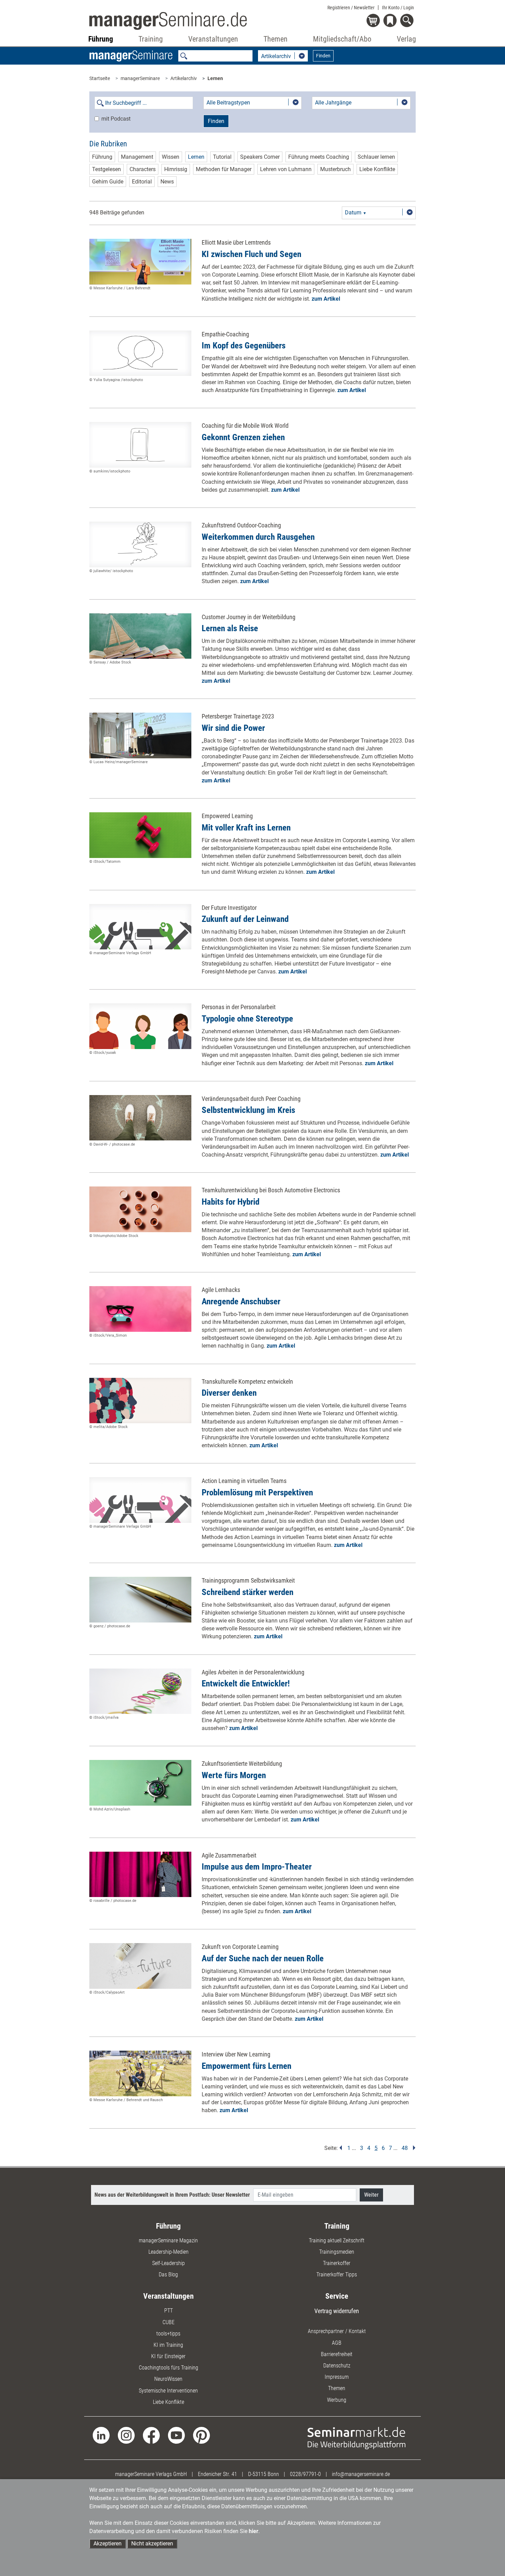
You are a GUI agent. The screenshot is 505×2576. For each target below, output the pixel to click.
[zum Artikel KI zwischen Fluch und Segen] (140, 262)
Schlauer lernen (376, 157)
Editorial (142, 182)
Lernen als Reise (230, 628)
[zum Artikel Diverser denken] (140, 1401)
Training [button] (151, 39)
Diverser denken (229, 1393)
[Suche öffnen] (408, 21)
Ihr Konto (398, 8)
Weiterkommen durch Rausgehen (258, 537)
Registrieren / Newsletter (351, 8)
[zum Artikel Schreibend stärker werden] (140, 1600)
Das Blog (168, 2274)
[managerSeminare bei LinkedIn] (101, 2435)
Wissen (171, 157)
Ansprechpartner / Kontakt (337, 2331)
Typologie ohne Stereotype (247, 1019)
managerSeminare (140, 78)
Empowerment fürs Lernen (246, 2066)
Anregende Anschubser (241, 1301)
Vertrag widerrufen (337, 2311)
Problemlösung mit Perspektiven (257, 1492)
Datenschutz (337, 2366)
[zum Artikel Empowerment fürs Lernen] (140, 2073)
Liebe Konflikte (377, 169)
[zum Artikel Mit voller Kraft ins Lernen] (140, 835)
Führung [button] (101, 39)
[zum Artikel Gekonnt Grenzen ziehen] (140, 445)
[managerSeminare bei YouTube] (176, 2435)
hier (254, 2531)
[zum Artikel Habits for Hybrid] (140, 1209)
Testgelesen (106, 169)
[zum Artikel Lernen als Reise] (140, 636)
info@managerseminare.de (361, 2474)
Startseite (100, 78)
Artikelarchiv (184, 78)
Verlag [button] (406, 39)
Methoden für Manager (224, 169)
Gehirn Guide (108, 182)
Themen (337, 2388)
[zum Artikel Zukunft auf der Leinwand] (140, 927)
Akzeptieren (108, 2544)
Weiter (371, 2195)
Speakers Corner (260, 157)
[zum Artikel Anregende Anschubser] (140, 1309)
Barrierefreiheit (337, 2354)
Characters (143, 169)
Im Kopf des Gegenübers (244, 345)
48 (405, 2148)
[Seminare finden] (356, 2438)
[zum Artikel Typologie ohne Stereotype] (140, 1026)
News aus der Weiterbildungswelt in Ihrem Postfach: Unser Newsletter (172, 2195)
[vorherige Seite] (341, 2148)
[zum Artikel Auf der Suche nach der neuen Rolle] (140, 1966)
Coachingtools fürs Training (169, 2368)
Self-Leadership (169, 2263)
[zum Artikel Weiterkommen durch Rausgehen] (140, 544)
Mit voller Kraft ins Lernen (246, 828)
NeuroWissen (168, 2379)
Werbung (337, 2400)
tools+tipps (168, 2334)
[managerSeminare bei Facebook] (151, 2435)
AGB (337, 2343)
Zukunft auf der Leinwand (245, 919)
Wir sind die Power (233, 728)
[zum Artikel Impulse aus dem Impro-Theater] (140, 1875)
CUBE (169, 2322)
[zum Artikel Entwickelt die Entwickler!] (140, 1691)
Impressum (337, 2377)
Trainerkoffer (337, 2263)
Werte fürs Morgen (234, 1775)
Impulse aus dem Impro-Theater (257, 1867)
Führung (102, 157)
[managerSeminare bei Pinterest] (201, 2435)
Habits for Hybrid (231, 1202)
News (167, 182)
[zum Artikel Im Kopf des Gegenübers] (140, 353)
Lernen (215, 78)
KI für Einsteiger (168, 2356)
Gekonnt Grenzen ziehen (243, 437)
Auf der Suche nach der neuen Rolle (263, 1958)
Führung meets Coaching (319, 157)
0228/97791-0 (305, 2474)
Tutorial (222, 157)
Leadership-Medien (169, 2252)
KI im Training (168, 2345)
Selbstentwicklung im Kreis (248, 1110)
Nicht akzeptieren (152, 2544)
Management (137, 157)
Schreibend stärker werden (248, 1592)
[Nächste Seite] (412, 2148)
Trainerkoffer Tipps (337, 2274)
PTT (169, 2311)
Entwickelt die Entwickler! (246, 1683)
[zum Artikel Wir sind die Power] (140, 735)
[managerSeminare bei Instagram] (126, 2435)
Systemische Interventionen (168, 2391)
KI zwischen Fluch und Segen (251, 254)
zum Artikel (326, 299)
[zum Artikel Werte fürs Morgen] (140, 1783)
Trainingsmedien (337, 2252)
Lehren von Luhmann (286, 169)
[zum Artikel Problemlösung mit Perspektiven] (140, 1500)
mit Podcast (116, 119)
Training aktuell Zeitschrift (337, 2240)
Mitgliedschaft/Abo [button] (342, 39)
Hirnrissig (176, 169)
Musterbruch (335, 169)
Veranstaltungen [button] (213, 39)
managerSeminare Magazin (168, 2240)
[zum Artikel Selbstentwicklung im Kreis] (140, 1118)
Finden (323, 56)
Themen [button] (276, 39)
